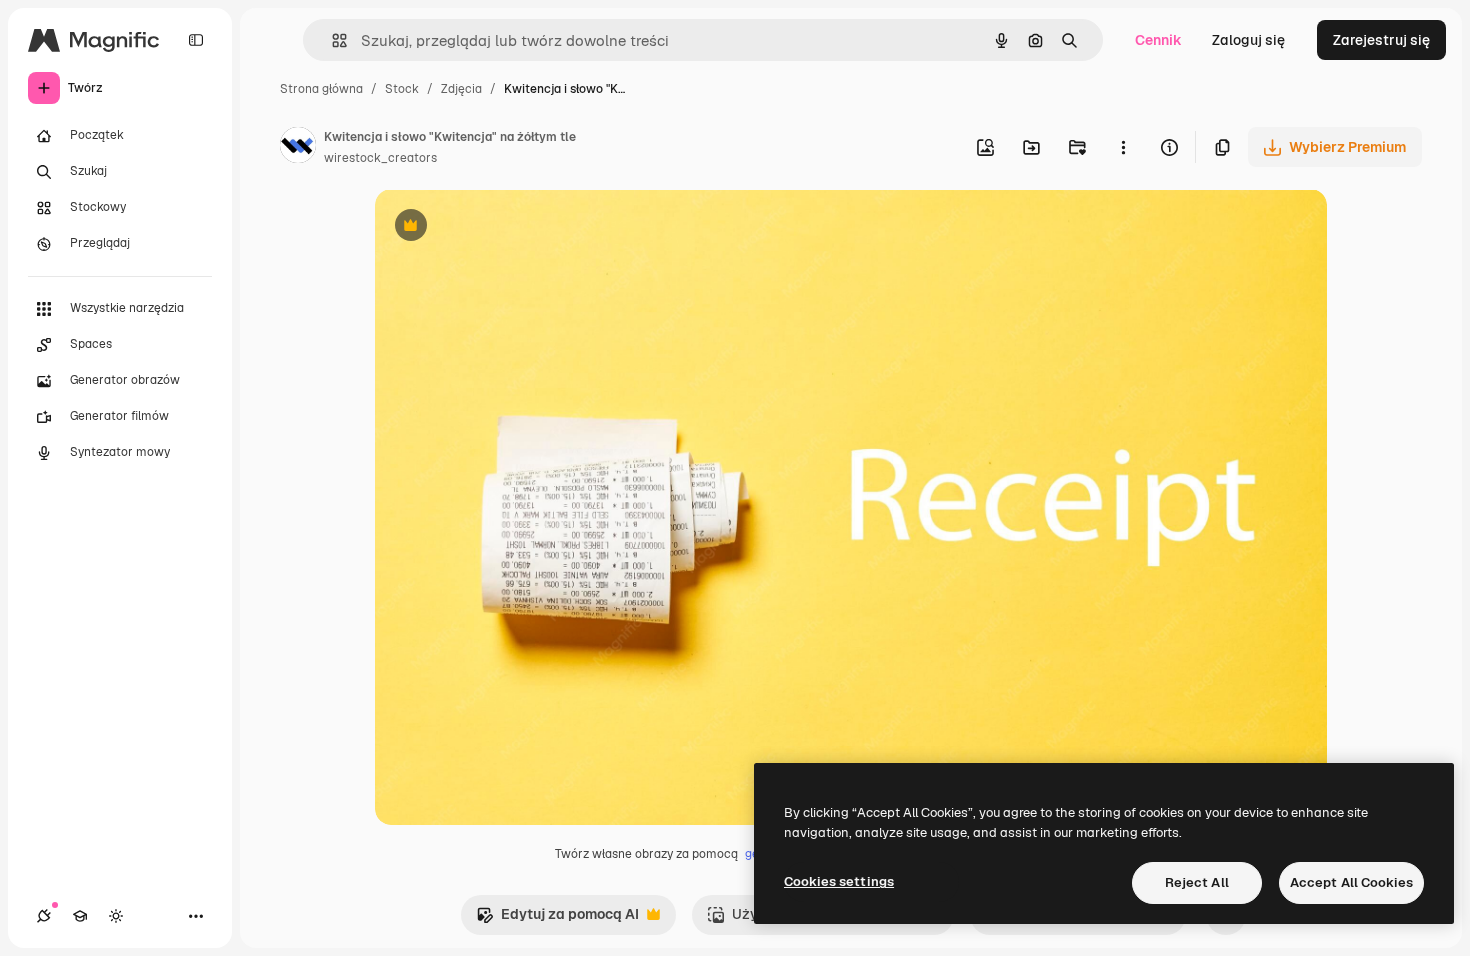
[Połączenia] (44, 916)
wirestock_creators (380, 158)
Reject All (1197, 882)
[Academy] (80, 916)
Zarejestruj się (1381, 40)
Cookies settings (839, 881)
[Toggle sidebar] (196, 40)
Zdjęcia (461, 89)
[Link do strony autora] (298, 148)
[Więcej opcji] (1123, 147)
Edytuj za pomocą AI (557, 919)
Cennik (1158, 40)
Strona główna (321, 89)
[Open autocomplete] (331, 40)
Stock (402, 89)
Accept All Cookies (1351, 882)
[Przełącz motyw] (116, 916)
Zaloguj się (1248, 40)
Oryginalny (513, 227)
